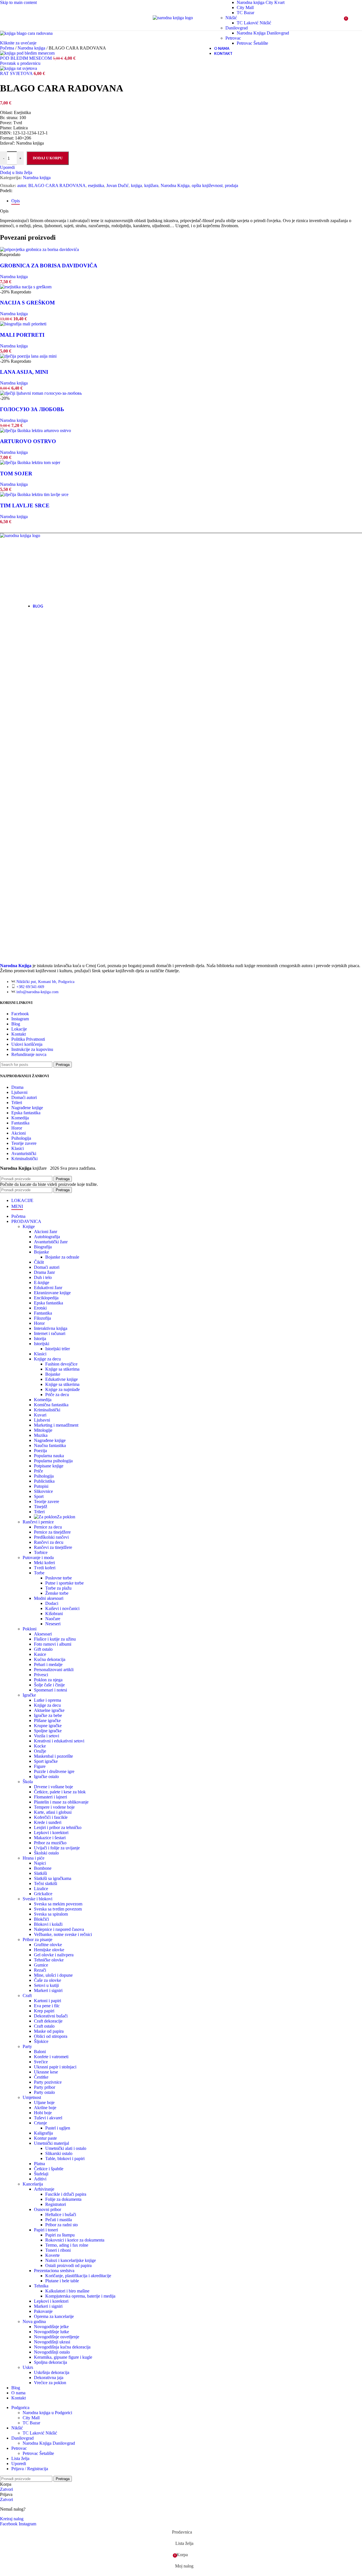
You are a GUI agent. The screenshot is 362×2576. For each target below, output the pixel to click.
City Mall (245, 7)
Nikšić (231, 18)
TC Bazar (245, 13)
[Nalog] (332, 18)
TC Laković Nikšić (254, 23)
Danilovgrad (237, 28)
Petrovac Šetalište (252, 43)
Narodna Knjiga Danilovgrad (263, 33)
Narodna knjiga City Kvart (261, 2)
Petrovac (233, 38)
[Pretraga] (16, 18)
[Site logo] (173, 18)
